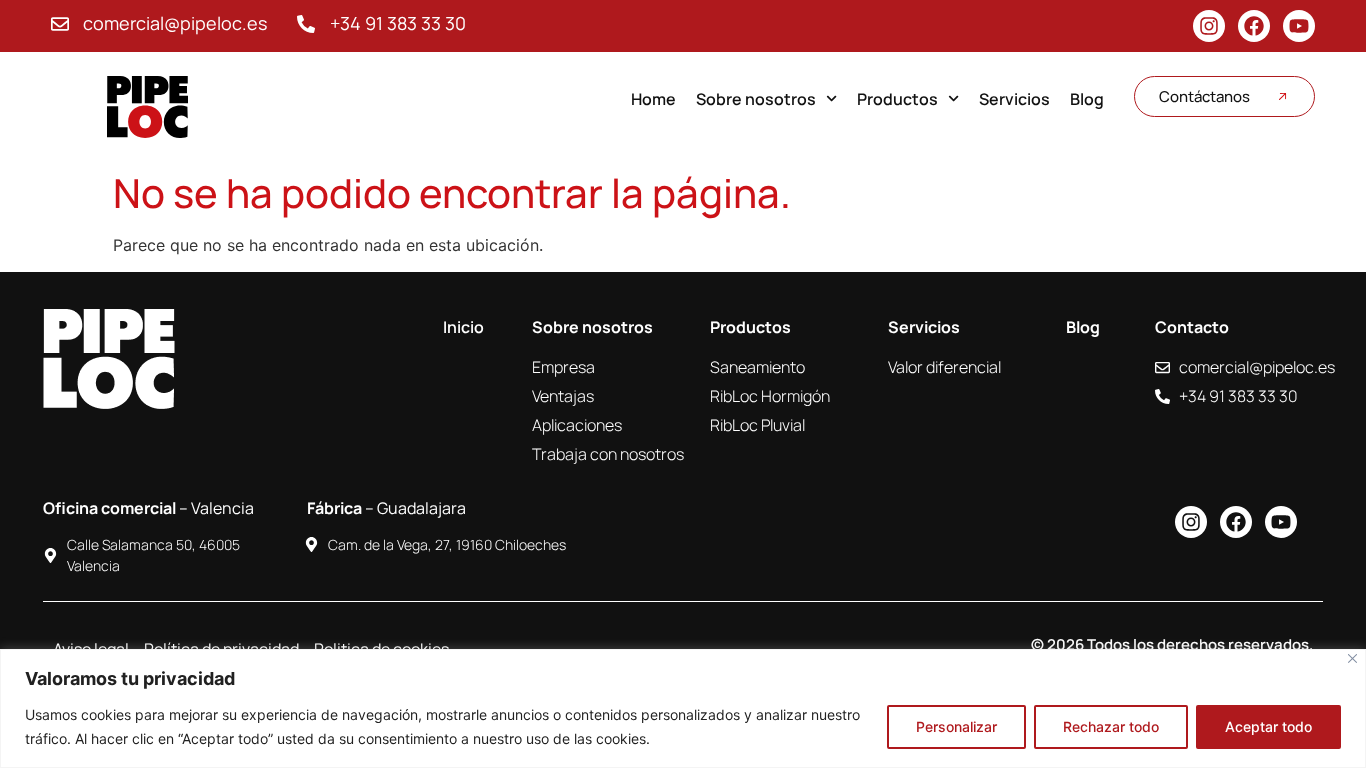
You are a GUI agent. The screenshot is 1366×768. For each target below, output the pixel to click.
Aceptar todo (1268, 726)
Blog (1087, 99)
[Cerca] (1352, 658)
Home (653, 99)
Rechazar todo (1111, 726)
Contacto (1192, 327)
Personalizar (956, 726)
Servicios (1014, 99)
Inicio (463, 327)
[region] (683, 708)
